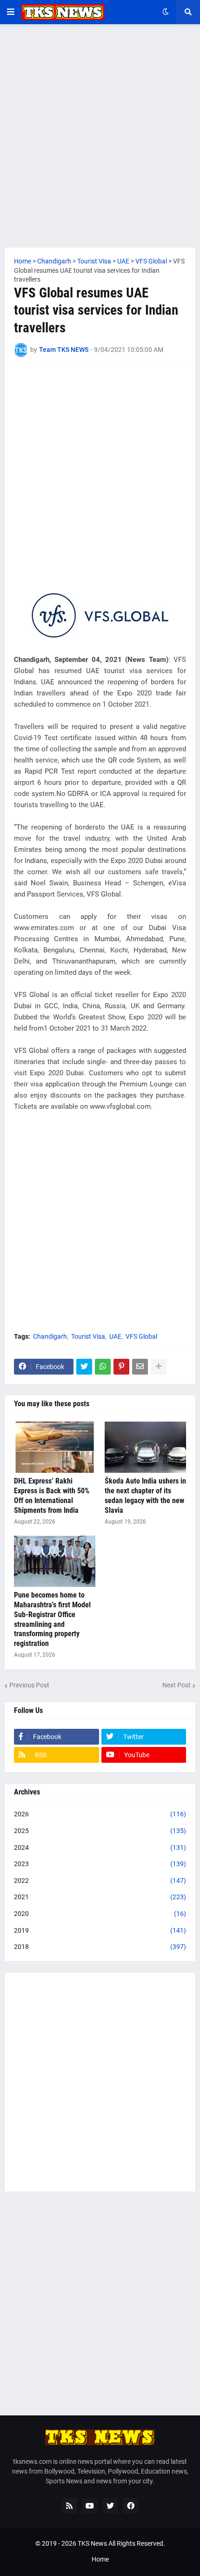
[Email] (140, 1367)
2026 (100, 1814)
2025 (100, 1831)
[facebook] (131, 2506)
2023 (100, 1864)
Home (100, 2559)
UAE (115, 1336)
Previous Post (29, 1685)
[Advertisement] (100, 136)
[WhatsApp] (103, 1367)
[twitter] (110, 2506)
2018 (100, 1947)
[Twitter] (84, 1367)
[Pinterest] (121, 1367)
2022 (100, 1881)
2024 (100, 1848)
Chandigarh (50, 1336)
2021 (100, 1897)
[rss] (69, 2506)
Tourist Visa (88, 1336)
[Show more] (159, 1367)
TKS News (92, 2543)
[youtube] (90, 2506)
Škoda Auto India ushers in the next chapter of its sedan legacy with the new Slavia (145, 1495)
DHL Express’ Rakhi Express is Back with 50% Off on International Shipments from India (52, 1495)
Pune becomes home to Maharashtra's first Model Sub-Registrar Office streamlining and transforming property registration (52, 1619)
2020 (100, 1914)
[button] (11, 12)
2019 (100, 1930)
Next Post (177, 1685)
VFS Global (141, 1336)
